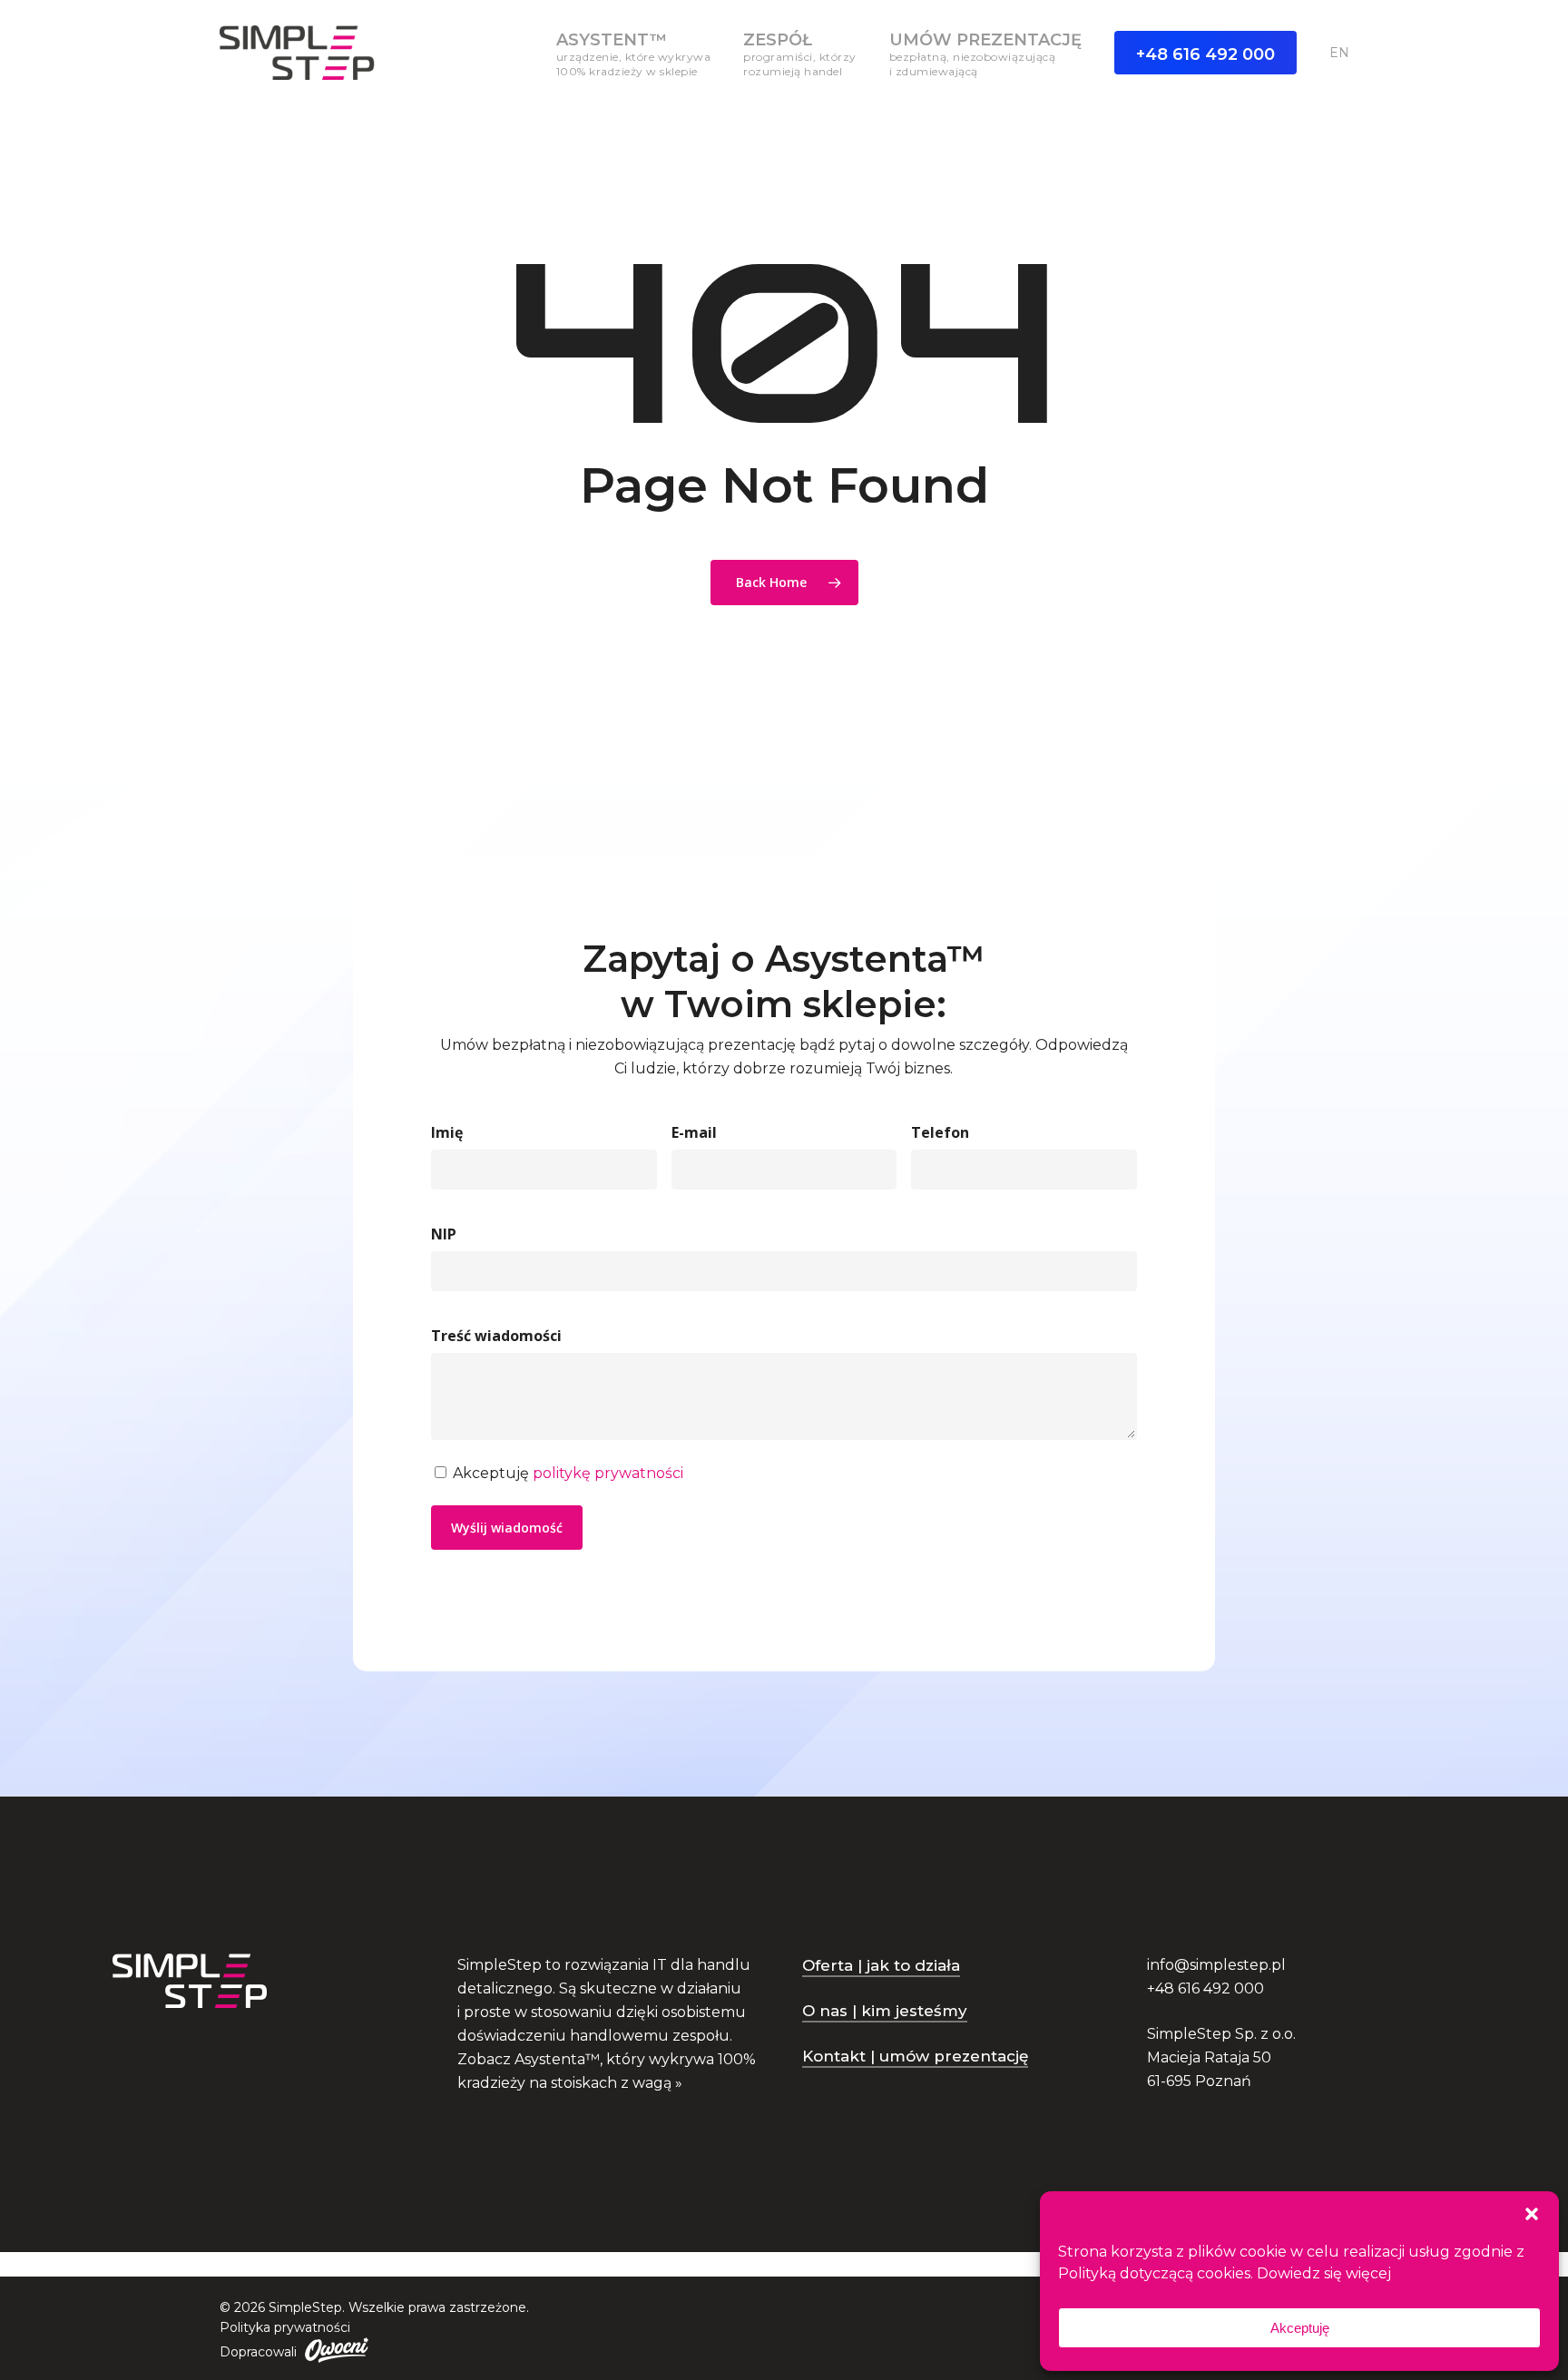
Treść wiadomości (496, 1336)
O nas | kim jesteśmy (885, 2011)
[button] (1532, 2214)
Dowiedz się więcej (1324, 2273)
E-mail (694, 1132)
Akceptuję (1300, 2328)
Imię (447, 1132)
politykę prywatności (608, 1473)
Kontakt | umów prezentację (915, 2056)
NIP (444, 1234)
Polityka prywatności (285, 2327)
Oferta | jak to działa (881, 1965)
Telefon (940, 1132)
